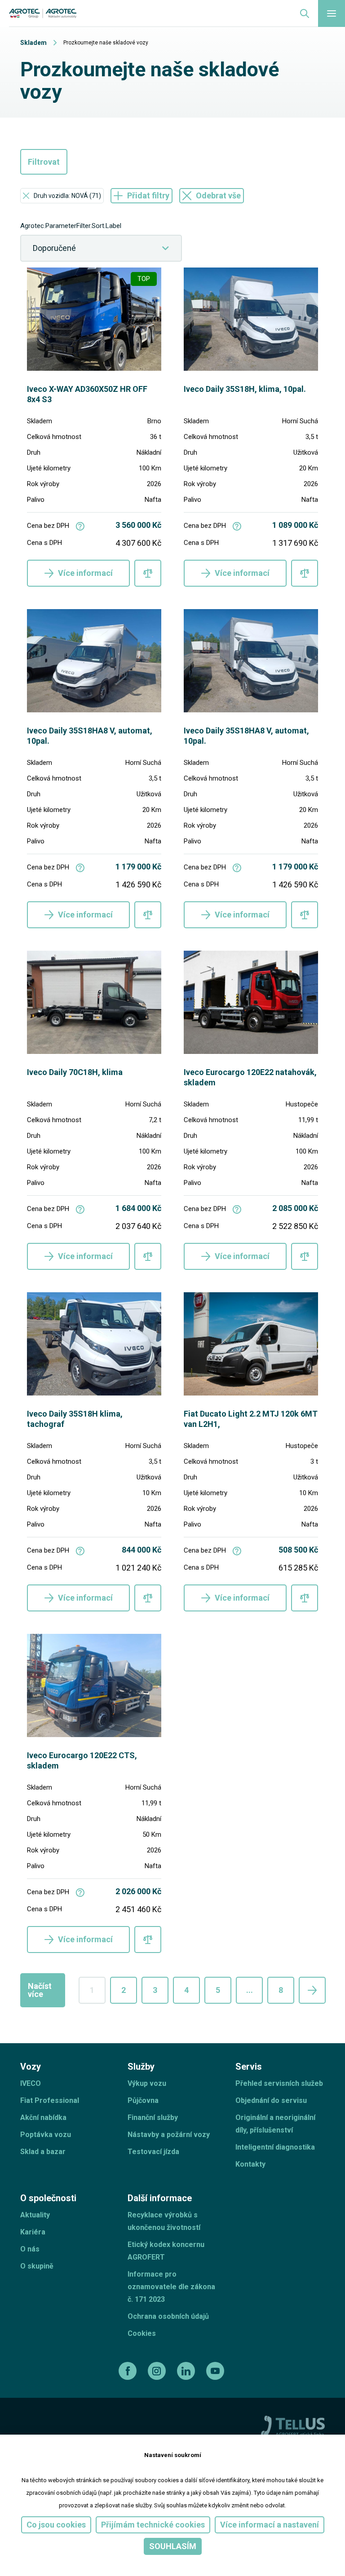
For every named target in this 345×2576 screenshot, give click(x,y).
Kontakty (250, 2164)
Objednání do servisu (271, 2100)
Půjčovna (143, 2100)
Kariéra (33, 2232)
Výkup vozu (147, 2083)
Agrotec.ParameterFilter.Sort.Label (71, 226)
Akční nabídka (43, 2117)
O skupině (37, 2266)
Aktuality (35, 2215)
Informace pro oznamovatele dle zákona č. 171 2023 (171, 2287)
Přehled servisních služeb (279, 2083)
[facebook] (129, 2371)
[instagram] (158, 2371)
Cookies (142, 2333)
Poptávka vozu (46, 2135)
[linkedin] (187, 2371)
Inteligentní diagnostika (275, 2147)
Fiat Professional (50, 2100)
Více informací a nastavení (270, 2525)
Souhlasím (173, 2546)
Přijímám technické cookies (153, 2525)
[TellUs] (293, 2426)
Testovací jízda (153, 2152)
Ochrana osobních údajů (168, 2316)
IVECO (31, 2083)
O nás (30, 2249)
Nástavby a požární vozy (169, 2135)
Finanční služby (153, 2117)
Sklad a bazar (43, 2152)
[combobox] (101, 248)
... (250, 1990)
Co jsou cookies (56, 2525)
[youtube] (216, 2371)
